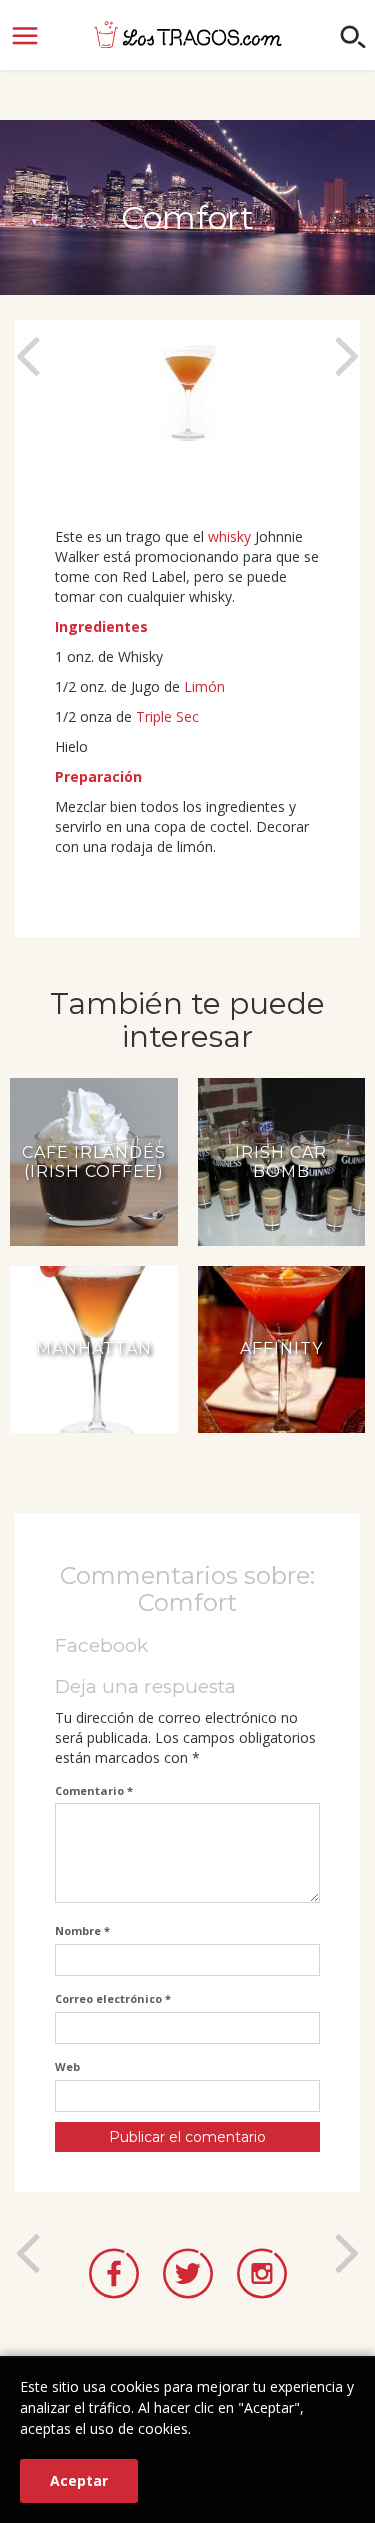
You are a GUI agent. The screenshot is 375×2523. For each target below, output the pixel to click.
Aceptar (79, 2480)
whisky (229, 536)
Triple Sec (167, 716)
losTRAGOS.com (188, 34)
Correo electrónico (113, 1998)
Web (67, 2066)
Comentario (94, 1790)
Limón (204, 686)
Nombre (82, 1930)
